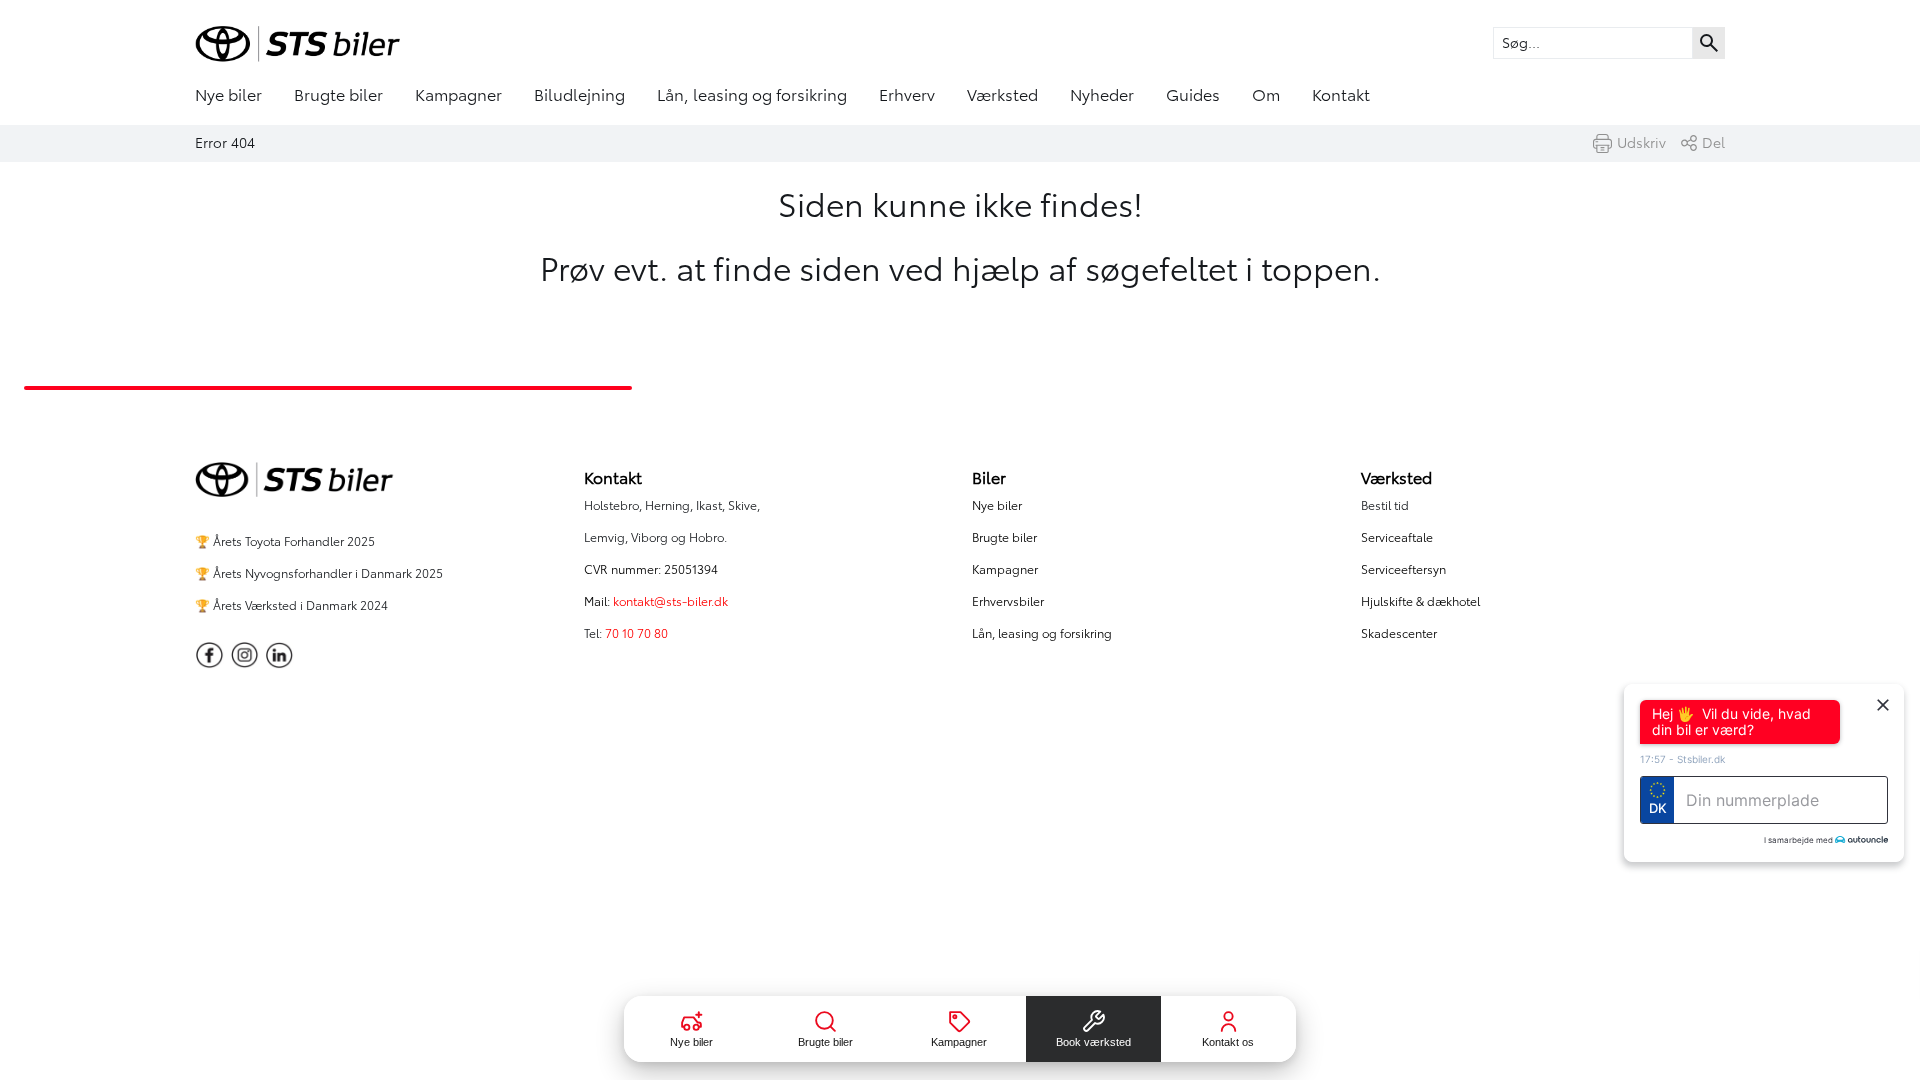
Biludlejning (579, 95)
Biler (989, 478)
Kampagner (458, 95)
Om (1266, 95)
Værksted (1002, 95)
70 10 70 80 (638, 633)
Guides (1193, 95)
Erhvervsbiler (1008, 601)
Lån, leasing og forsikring (752, 95)
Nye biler (228, 95)
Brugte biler (338, 95)
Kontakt (1341, 95)
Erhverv (907, 95)
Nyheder (1102, 95)
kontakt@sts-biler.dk (670, 601)
